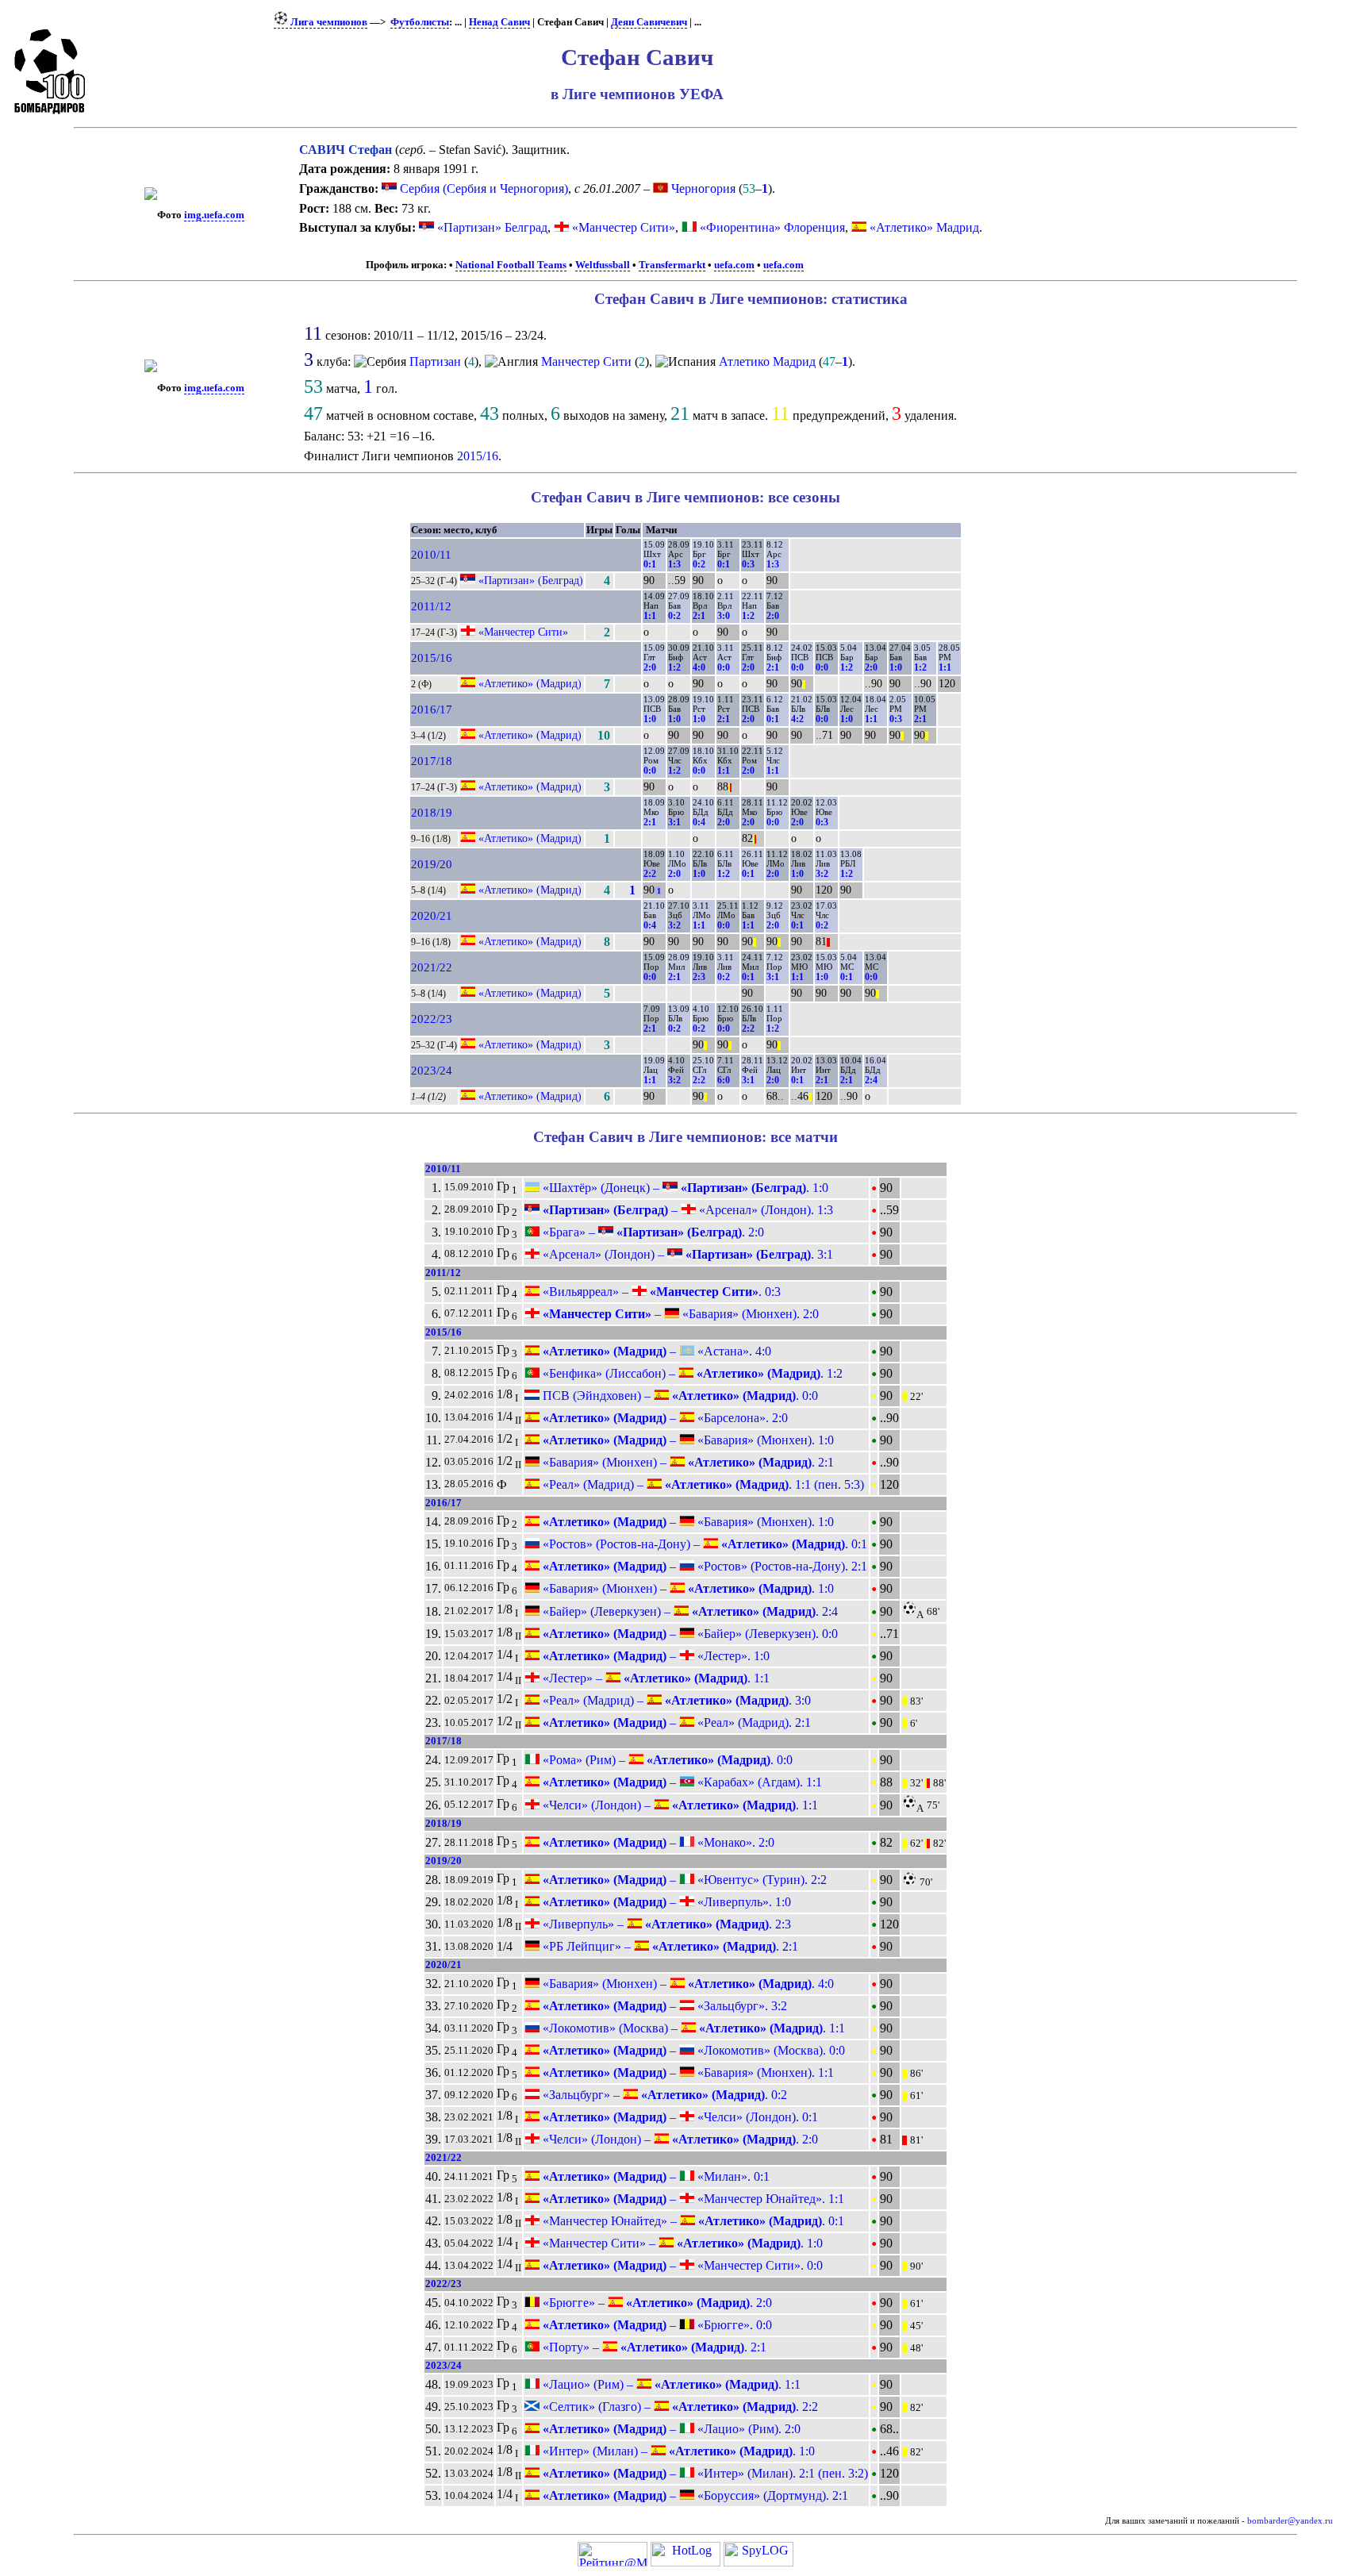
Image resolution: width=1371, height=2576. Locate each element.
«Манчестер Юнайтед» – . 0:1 (692, 2221)
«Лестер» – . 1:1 (655, 1678)
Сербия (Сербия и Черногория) (482, 188)
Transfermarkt (672, 265)
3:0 (724, 616)
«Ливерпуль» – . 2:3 (665, 1924)
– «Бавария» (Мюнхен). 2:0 (679, 1314)
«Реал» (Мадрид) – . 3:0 (675, 1700)
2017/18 (432, 761)
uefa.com (734, 265)
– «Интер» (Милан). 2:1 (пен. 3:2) (704, 2473)
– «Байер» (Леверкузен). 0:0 (689, 1634)
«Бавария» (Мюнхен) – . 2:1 (687, 1462)
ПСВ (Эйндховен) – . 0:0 (679, 1396)
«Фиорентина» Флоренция (772, 227)
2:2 (650, 874)
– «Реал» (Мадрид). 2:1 (675, 1722)
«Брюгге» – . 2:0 (656, 2303)
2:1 (699, 616)
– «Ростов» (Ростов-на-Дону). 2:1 (703, 1566)
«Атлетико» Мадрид (924, 227)
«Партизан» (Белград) (531, 580)
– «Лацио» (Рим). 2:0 (670, 2429)
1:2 (748, 616)
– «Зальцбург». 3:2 (663, 2006)
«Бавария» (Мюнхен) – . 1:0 (687, 1588)
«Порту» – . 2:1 (653, 2347)
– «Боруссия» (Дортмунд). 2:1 (694, 2495)
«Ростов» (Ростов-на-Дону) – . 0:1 (703, 1544)
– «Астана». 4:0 (655, 1351)
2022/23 (432, 1019)
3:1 (674, 822)
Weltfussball (603, 265)
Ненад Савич (499, 22)
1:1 (650, 616)
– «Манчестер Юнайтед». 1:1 (692, 2199)
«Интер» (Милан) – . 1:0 (677, 2451)
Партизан (435, 361)
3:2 (822, 874)
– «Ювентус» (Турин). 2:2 (683, 1880)
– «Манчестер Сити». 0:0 (681, 2265)
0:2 (699, 564)
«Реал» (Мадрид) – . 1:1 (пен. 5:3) (702, 1484)
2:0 (773, 616)
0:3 (748, 564)
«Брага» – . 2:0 (652, 1232)
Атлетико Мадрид (767, 361)
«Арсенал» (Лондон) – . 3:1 (686, 1254)
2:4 (871, 1080)
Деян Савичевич (649, 22)
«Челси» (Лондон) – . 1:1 (679, 1805)
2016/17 (432, 709)
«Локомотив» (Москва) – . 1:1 (692, 2028)
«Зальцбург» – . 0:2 (663, 2095)
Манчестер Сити (586, 361)
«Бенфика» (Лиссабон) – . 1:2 (691, 1373)
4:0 (699, 667)
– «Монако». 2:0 (657, 1842)
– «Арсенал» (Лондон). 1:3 (686, 1210)
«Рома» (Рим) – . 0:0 (666, 1760)
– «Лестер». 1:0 (655, 1656)
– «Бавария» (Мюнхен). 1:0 (687, 1440)
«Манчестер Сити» (624, 227)
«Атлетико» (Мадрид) (530, 683)
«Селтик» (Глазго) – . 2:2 (679, 2407)
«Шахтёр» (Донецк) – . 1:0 (684, 1188)
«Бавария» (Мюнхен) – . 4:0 (687, 1984)
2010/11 (431, 555)
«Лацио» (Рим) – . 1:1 (670, 2384)
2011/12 (431, 606)
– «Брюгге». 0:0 (656, 2325)
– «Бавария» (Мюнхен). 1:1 (687, 2072)
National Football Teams (511, 265)
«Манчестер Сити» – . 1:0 (681, 2243)
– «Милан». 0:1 (655, 2176)
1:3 (674, 564)
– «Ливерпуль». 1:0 (665, 1902)
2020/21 (432, 916)
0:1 (650, 564)
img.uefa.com (214, 215)
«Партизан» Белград (492, 227)
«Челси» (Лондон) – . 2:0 (679, 2139)
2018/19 (432, 813)
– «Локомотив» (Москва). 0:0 (692, 2050)
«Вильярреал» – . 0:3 (660, 1292)
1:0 (896, 667)
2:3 (699, 977)
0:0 (724, 667)
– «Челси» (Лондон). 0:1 (679, 2117)
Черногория (702, 188)
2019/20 (432, 864)
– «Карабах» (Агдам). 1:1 (681, 1782)
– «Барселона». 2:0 (664, 1418)
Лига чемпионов (328, 22)
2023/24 (432, 1071)
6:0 (724, 1080)
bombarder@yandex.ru (1290, 2521)
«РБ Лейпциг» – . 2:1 (669, 1946)
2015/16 (478, 456)
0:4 (699, 822)
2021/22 (432, 967)
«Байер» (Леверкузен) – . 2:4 (689, 1611)
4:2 (797, 719)
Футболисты (420, 22)
